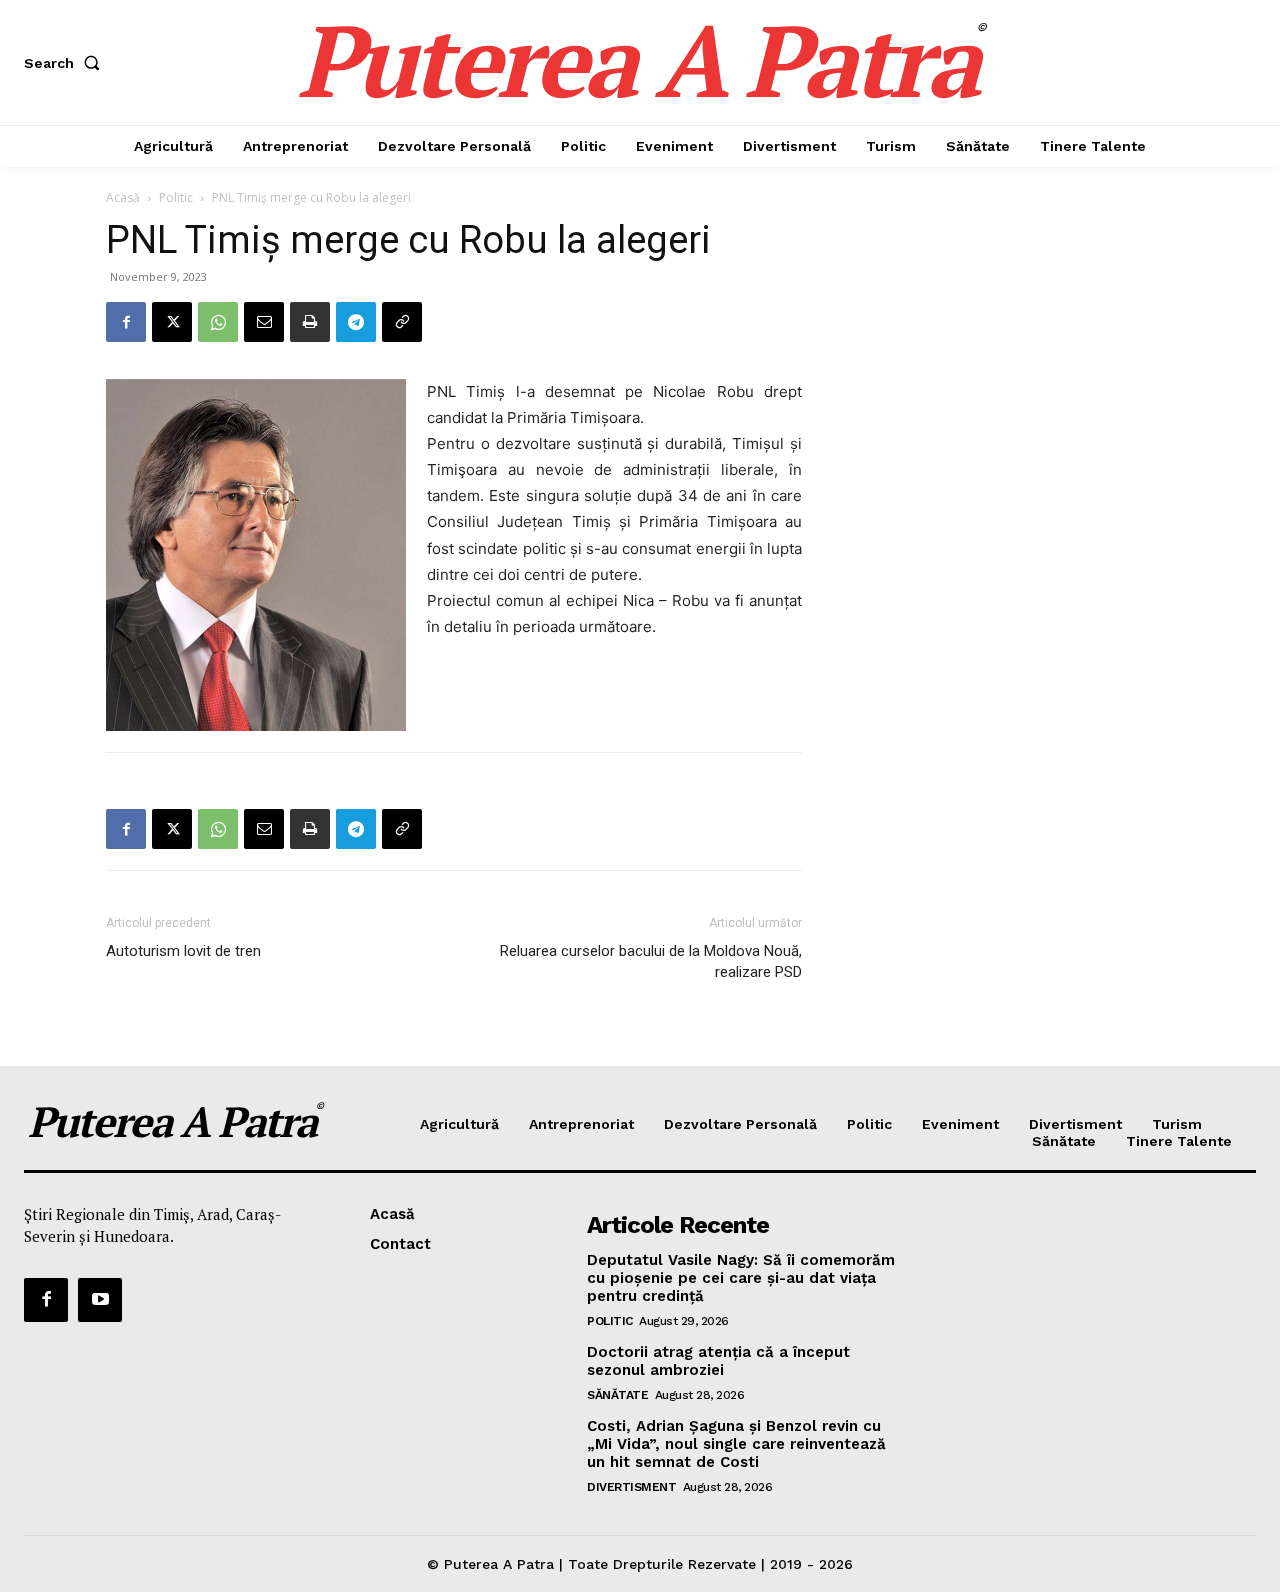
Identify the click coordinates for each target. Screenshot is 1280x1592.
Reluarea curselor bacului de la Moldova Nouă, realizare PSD (651, 961)
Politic (176, 197)
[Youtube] (100, 1300)
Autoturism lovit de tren (183, 951)
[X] (172, 322)
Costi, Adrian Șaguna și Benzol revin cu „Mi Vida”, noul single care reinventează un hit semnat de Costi (736, 1444)
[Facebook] (126, 322)
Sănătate (617, 1395)
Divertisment (631, 1487)
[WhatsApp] (218, 322)
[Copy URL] (402, 322)
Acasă (123, 197)
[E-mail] (264, 322)
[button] (66, 63)
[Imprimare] (310, 322)
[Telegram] (356, 322)
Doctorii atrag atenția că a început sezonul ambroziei (718, 1361)
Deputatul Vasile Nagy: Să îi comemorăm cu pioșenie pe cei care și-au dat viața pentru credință (741, 1278)
